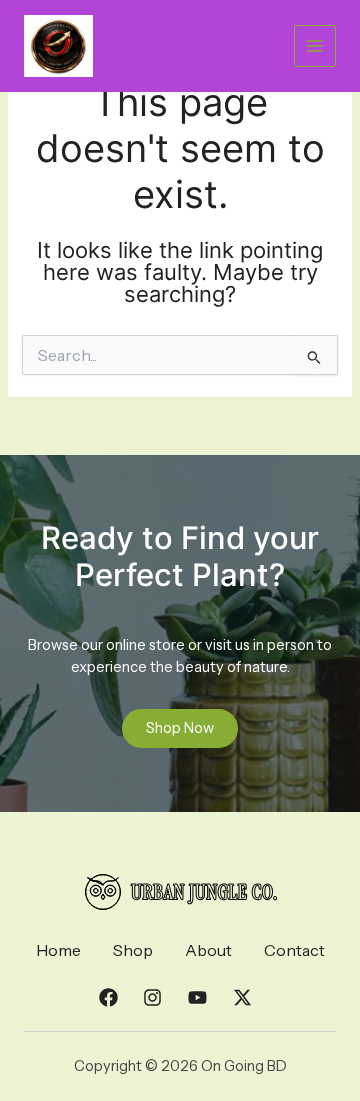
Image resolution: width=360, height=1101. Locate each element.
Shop (133, 950)
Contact (294, 950)
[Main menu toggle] (315, 46)
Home (58, 950)
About (208, 950)
